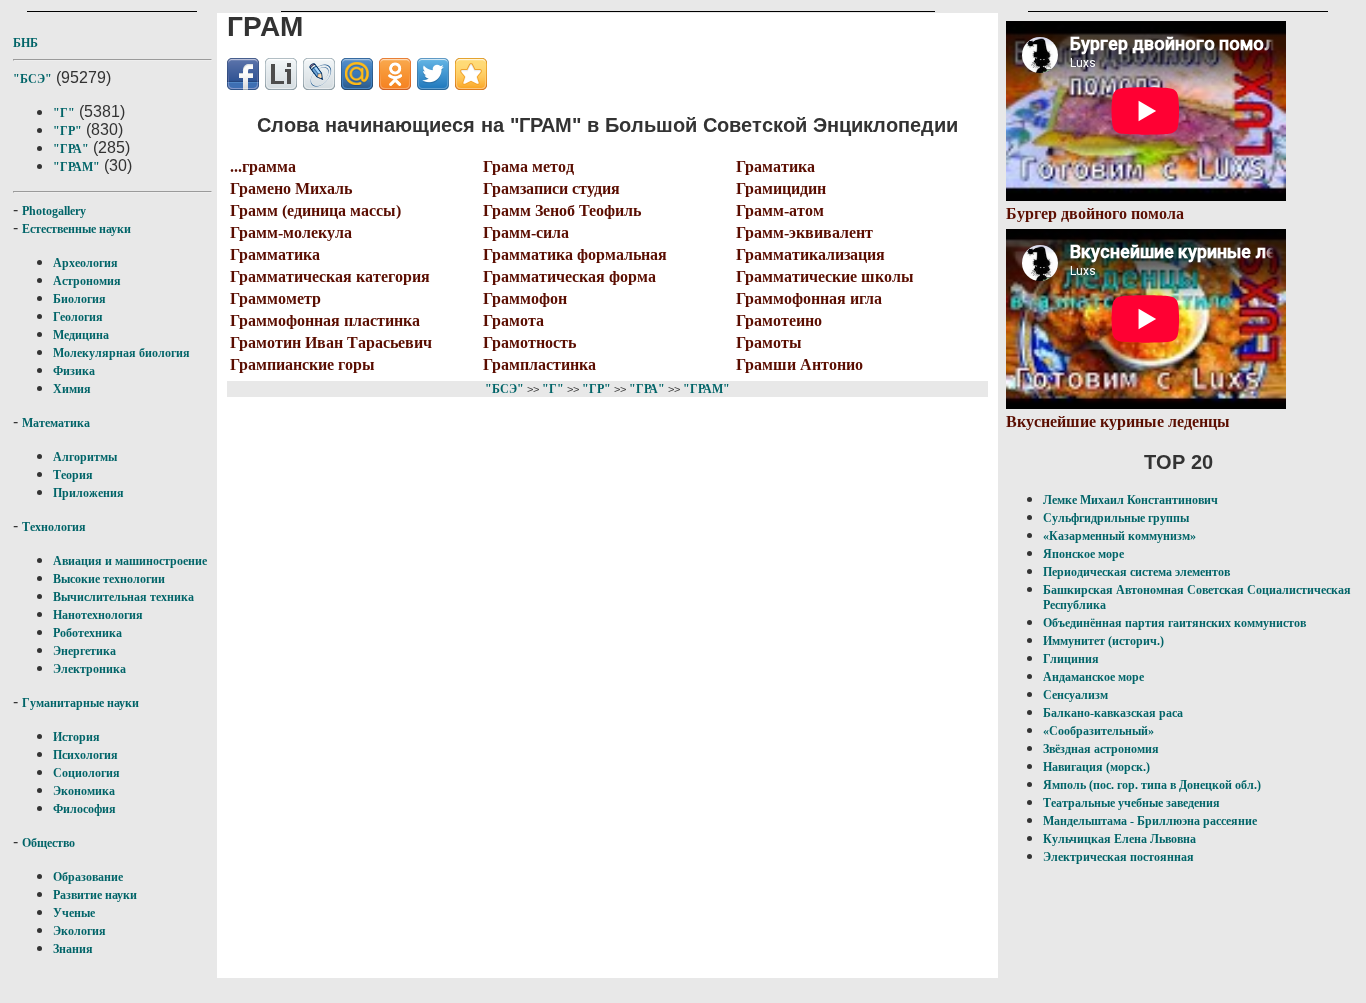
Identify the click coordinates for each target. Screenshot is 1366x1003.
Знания (73, 949)
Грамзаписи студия (551, 188)
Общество (48, 843)
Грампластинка (539, 364)
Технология (54, 527)
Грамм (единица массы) (315, 210)
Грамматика (275, 254)
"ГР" (67, 131)
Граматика (775, 166)
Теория (73, 475)
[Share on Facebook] (243, 74)
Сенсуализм (1075, 695)
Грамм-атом (780, 210)
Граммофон (525, 298)
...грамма (263, 166)
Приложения (88, 493)
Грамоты (769, 342)
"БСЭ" (32, 79)
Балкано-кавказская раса (1113, 713)
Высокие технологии (109, 579)
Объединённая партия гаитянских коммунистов (1174, 623)
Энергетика (84, 651)
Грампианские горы (302, 364)
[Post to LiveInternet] (281, 74)
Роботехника (87, 633)
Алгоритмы (85, 457)
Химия (72, 389)
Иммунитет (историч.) (1103, 641)
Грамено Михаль (291, 188)
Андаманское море (1093, 677)
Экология (79, 931)
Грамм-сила (526, 232)
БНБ (25, 43)
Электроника (89, 669)
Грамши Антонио (799, 364)
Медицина (81, 335)
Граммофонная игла (809, 298)
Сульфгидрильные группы (1116, 518)
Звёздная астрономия (1101, 749)
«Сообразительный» (1098, 731)
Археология (85, 263)
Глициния (1071, 659)
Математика (56, 423)
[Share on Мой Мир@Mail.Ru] (357, 74)
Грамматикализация (810, 254)
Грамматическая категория (330, 276)
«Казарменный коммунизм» (1119, 536)
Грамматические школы (825, 276)
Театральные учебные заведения (1131, 803)
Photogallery (54, 211)
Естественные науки (76, 229)
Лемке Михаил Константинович (1130, 500)
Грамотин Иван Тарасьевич (331, 342)
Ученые (74, 913)
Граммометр (275, 298)
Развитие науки (95, 895)
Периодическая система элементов (1136, 572)
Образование (88, 877)
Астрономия (87, 281)
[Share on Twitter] (433, 74)
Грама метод (528, 166)
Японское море (1083, 554)
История (76, 737)
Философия (84, 809)
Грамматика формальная (575, 254)
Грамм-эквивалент (804, 232)
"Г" (64, 113)
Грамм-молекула (291, 232)
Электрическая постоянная (1118, 857)
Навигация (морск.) (1096, 767)
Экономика (84, 791)
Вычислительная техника (123, 597)
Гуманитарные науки (80, 703)
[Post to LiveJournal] (319, 74)
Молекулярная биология (121, 353)
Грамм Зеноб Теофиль (562, 210)
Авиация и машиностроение (130, 561)
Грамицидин (781, 188)
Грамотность (529, 342)
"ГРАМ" (76, 167)
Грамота (513, 320)
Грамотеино (779, 320)
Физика (74, 371)
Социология (86, 773)
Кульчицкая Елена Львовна (1119, 839)
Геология (78, 317)
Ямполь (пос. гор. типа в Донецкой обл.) (1152, 785)
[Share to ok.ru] (395, 74)
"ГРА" (71, 149)
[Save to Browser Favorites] (471, 74)
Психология (85, 755)
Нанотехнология (98, 615)
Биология (79, 299)
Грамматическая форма (569, 276)
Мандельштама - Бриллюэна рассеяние (1150, 821)
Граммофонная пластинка (325, 320)
